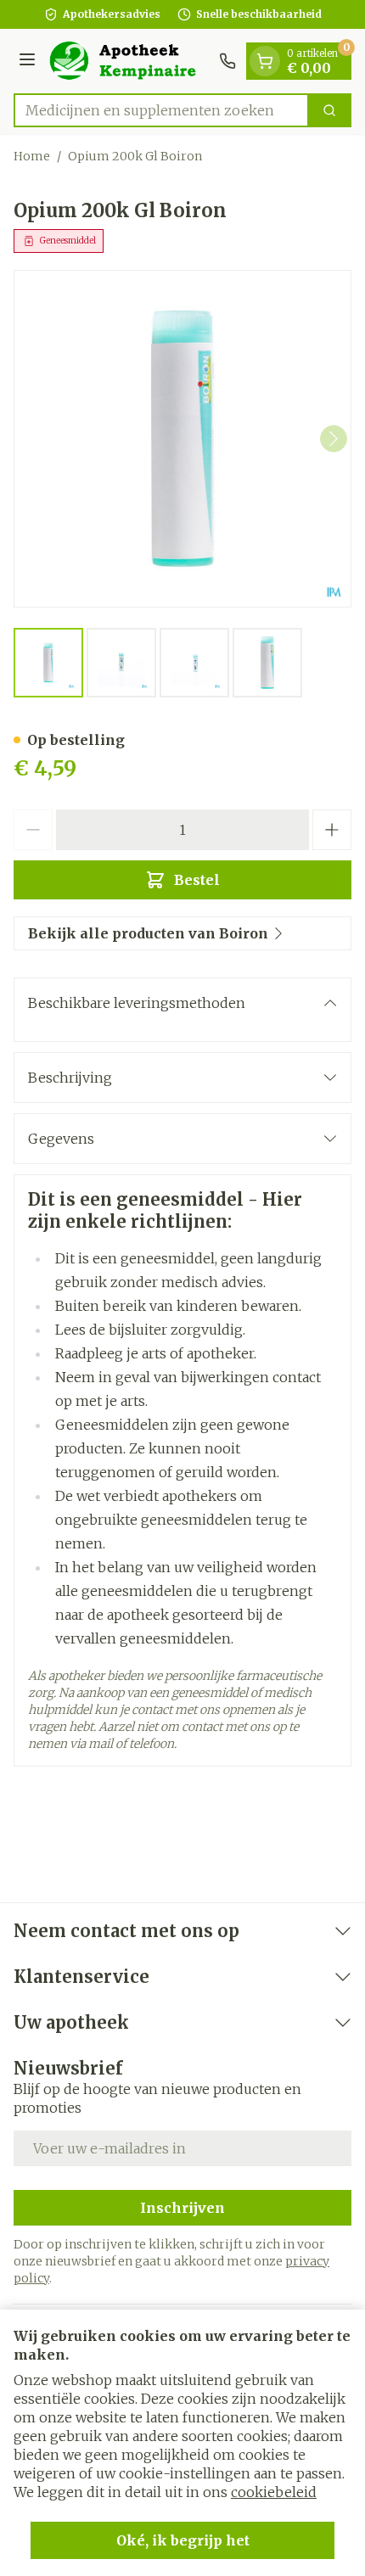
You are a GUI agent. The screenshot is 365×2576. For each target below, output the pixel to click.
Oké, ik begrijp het (183, 2540)
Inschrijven (182, 2208)
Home (32, 156)
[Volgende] (334, 439)
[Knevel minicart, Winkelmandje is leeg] (265, 61)
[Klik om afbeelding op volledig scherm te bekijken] (182, 439)
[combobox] (161, 110)
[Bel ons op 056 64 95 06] (227, 61)
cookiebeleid (274, 2492)
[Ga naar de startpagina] (130, 61)
